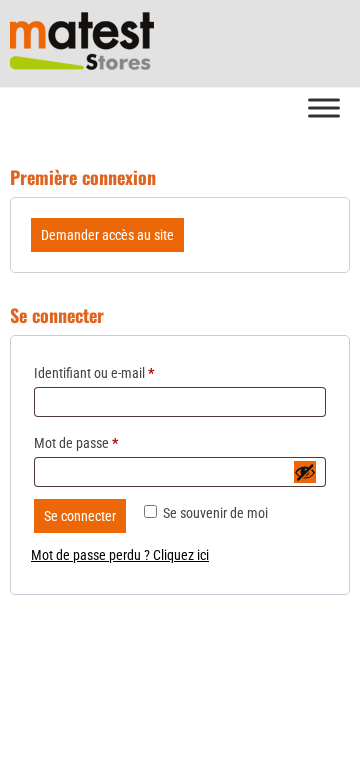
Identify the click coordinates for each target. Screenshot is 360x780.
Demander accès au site (107, 235)
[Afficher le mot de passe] (305, 472)
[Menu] (324, 107)
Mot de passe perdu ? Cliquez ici (120, 555)
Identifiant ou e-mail (94, 373)
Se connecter (80, 516)
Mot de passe (76, 443)
